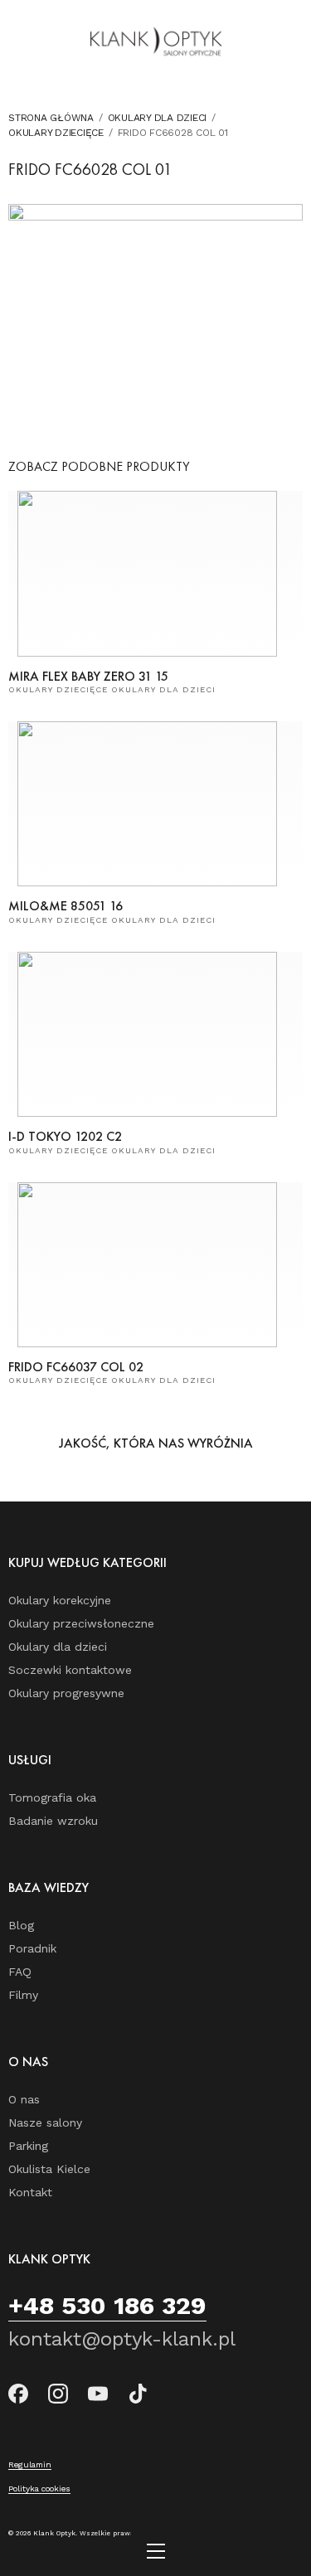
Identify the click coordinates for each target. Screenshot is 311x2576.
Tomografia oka (52, 1797)
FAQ (20, 1972)
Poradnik (32, 1948)
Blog (21, 1925)
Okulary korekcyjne (60, 1600)
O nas (24, 2099)
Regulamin (30, 2464)
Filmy (23, 1995)
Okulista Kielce (49, 2169)
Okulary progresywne (66, 1693)
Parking (28, 2146)
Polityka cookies (39, 2489)
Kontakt (30, 2192)
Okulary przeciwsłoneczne (81, 1623)
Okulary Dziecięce (56, 133)
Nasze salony (45, 2122)
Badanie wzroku (53, 1821)
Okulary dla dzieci (158, 118)
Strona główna (51, 118)
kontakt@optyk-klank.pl (122, 2339)
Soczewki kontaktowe (70, 1670)
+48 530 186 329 (107, 2305)
